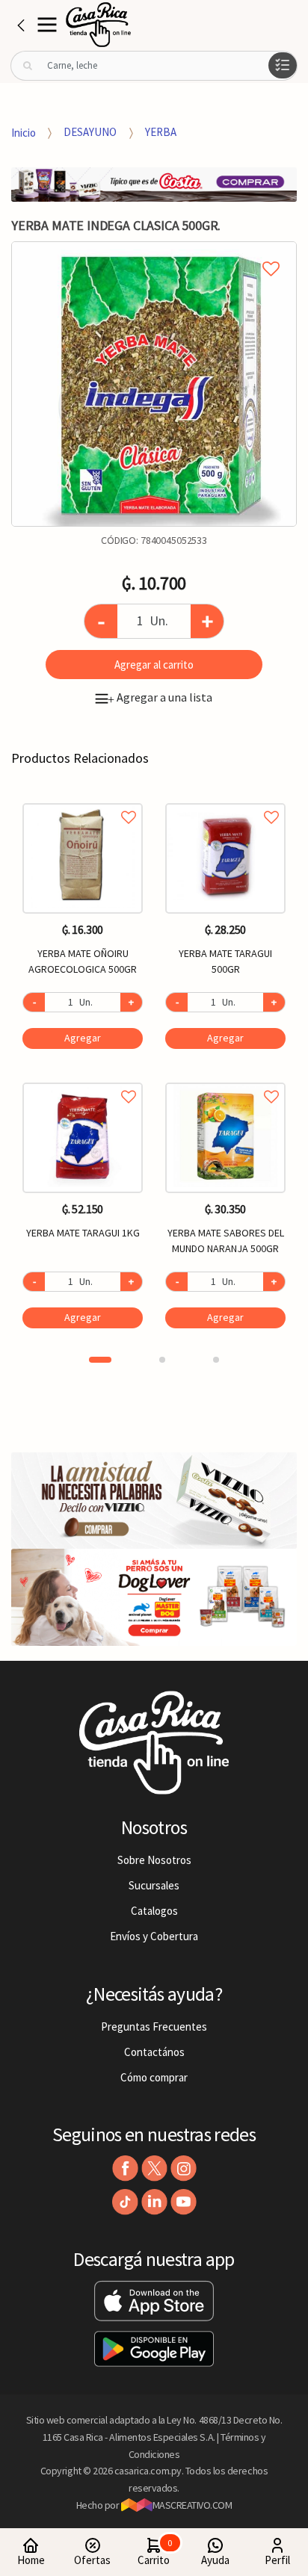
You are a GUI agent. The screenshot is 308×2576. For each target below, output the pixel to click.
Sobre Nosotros (154, 1860)
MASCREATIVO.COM (192, 2505)
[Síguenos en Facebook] (125, 2168)
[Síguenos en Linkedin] (154, 2202)
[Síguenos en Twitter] (154, 2168)
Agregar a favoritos (83, 801)
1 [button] (100, 1360)
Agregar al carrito (154, 665)
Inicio (24, 132)
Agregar (83, 1038)
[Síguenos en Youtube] (184, 2202)
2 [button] (162, 1360)
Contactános (154, 2052)
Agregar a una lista (160, 697)
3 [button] (216, 1360)
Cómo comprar (154, 2077)
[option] (154, 384)
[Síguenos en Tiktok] (125, 2202)
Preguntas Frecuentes (154, 2027)
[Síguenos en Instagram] (184, 2168)
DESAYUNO (90, 132)
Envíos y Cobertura (154, 1936)
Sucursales (154, 1885)
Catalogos (154, 1911)
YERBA (161, 132)
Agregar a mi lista (154, 252)
